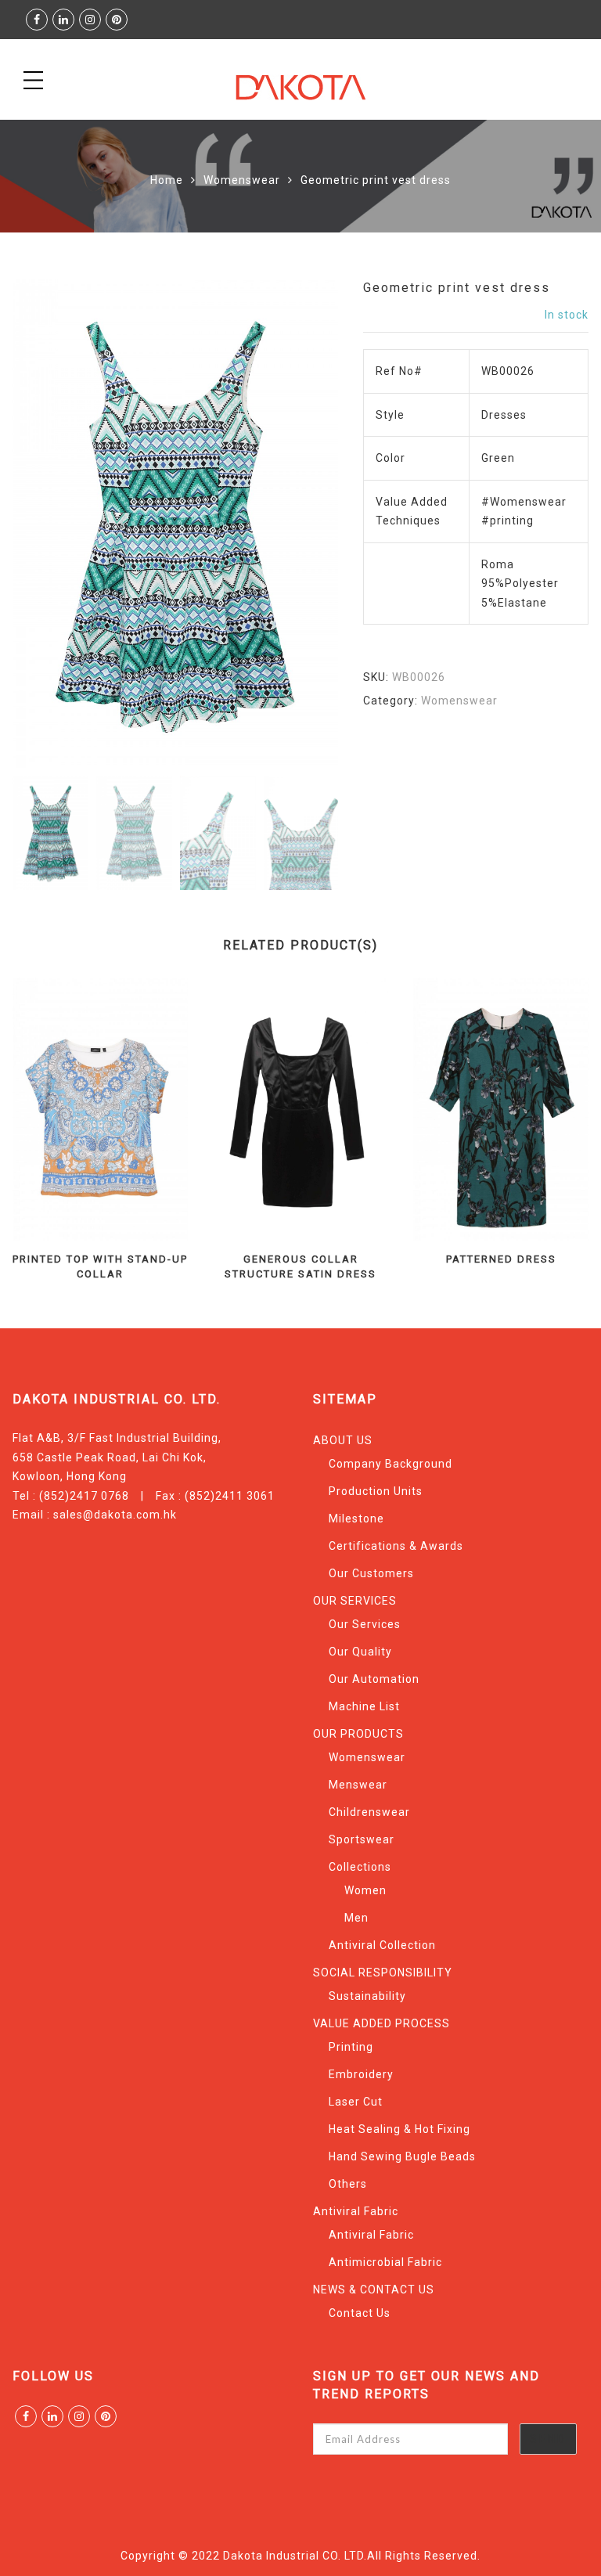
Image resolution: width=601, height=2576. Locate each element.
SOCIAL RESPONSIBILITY (383, 1973)
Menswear (358, 1785)
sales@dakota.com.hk (115, 1515)
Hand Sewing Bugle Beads (402, 2156)
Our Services (365, 1624)
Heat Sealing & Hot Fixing (399, 2129)
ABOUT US (343, 1440)
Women (365, 1890)
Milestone (356, 1519)
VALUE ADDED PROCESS (381, 2023)
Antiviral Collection (382, 1945)
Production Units (376, 1491)
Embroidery (361, 2074)
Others (348, 2184)
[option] (175, 524)
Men (356, 1918)
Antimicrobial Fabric (385, 2262)
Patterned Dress (501, 1259)
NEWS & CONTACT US (374, 2290)
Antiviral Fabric (356, 2211)
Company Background (390, 1464)
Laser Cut (356, 2102)
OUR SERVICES (355, 1601)
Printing (351, 2047)
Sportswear (362, 1839)
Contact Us (360, 2313)
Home (167, 180)
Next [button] (292, 526)
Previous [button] (51, 526)
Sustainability (367, 1996)
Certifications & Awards (396, 1546)
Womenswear (242, 180)
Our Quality (360, 1652)
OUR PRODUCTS (358, 1734)
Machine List (364, 1706)
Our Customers (371, 1573)
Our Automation (374, 1679)
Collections (360, 1867)
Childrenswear (369, 1812)
